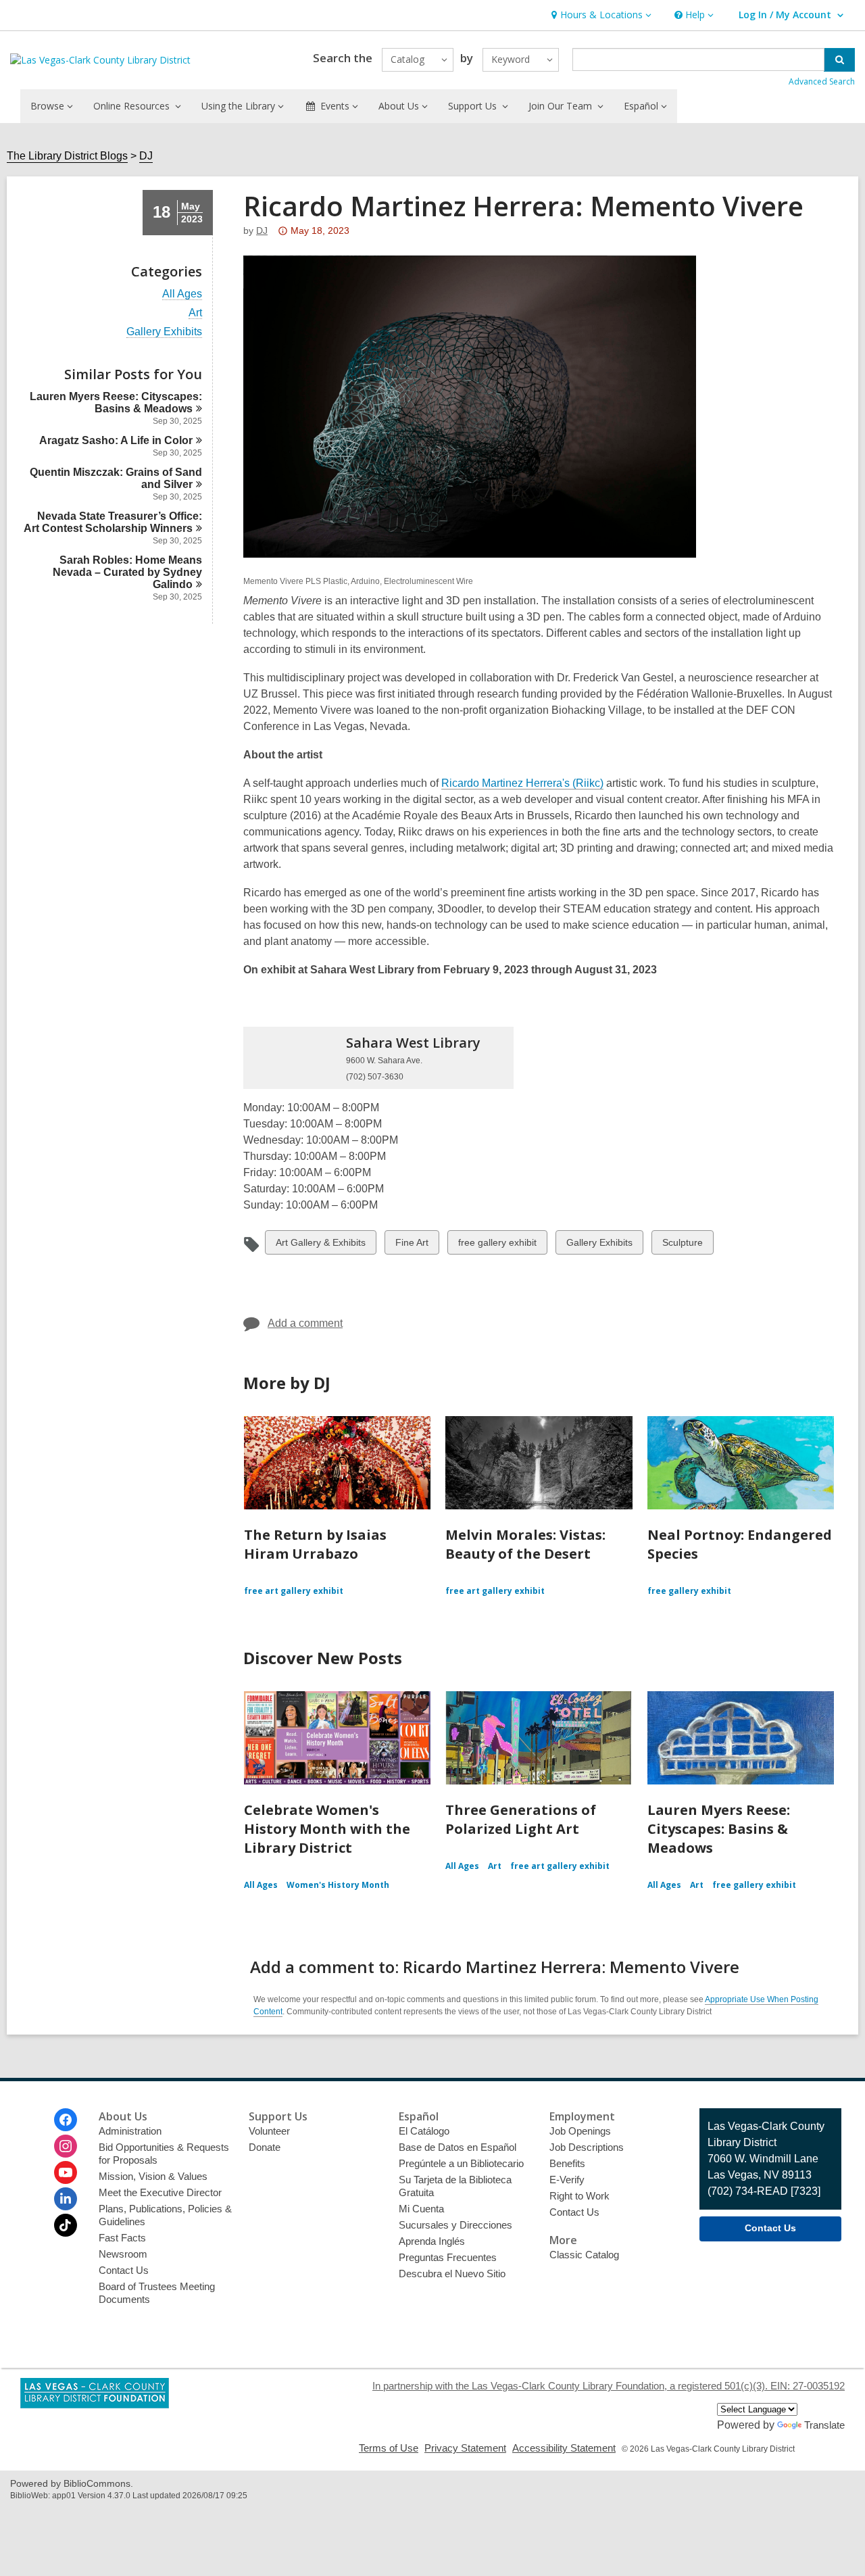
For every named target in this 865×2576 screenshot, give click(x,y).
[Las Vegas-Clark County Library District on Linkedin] (66, 2199)
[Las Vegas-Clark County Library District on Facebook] (66, 2120)
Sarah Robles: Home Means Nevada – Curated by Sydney (127, 572)
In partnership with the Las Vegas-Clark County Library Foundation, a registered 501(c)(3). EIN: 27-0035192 (609, 2386)
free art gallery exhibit (294, 1591)
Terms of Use (389, 2448)
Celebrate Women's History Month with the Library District (327, 1829)
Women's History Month (338, 1885)
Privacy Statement (465, 2448)
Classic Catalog (584, 2255)
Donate (265, 2147)
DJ (146, 156)
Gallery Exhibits (164, 332)
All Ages (182, 294)
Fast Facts (122, 2238)
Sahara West (413, 1043)
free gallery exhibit (497, 1245)
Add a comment (305, 1323)
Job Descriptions (587, 2147)
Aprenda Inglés (432, 2241)
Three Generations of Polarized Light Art (521, 1819)
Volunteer (269, 2131)
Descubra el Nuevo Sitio (452, 2274)
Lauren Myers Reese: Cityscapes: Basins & (116, 403)
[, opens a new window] (95, 2405)
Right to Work (579, 2196)
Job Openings (580, 2131)
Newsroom (123, 2254)
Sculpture (682, 1245)
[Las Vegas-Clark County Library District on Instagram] (66, 2146)
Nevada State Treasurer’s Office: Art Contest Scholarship (113, 522)
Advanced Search (822, 81)
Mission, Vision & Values (153, 2176)
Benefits (567, 2163)
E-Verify (567, 2180)
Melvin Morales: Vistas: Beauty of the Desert (525, 1544)
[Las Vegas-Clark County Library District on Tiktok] (66, 2225)
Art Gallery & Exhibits (320, 1245)
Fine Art (412, 1245)
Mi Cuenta (421, 2209)
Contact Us (124, 2270)
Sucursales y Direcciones (455, 2225)
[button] (600, 15)
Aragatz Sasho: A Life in (116, 440)
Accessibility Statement (564, 2448)
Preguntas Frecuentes (448, 2257)
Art (195, 313)
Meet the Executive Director (160, 2192)
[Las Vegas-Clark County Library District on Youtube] (66, 2172)
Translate (824, 2425)
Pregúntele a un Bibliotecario (461, 2163)
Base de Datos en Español (458, 2147)
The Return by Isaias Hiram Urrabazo (315, 1544)
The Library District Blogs (67, 156)
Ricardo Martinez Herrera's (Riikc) (522, 783)
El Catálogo (424, 2131)
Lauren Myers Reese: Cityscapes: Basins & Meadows (719, 1829)
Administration (130, 2131)
